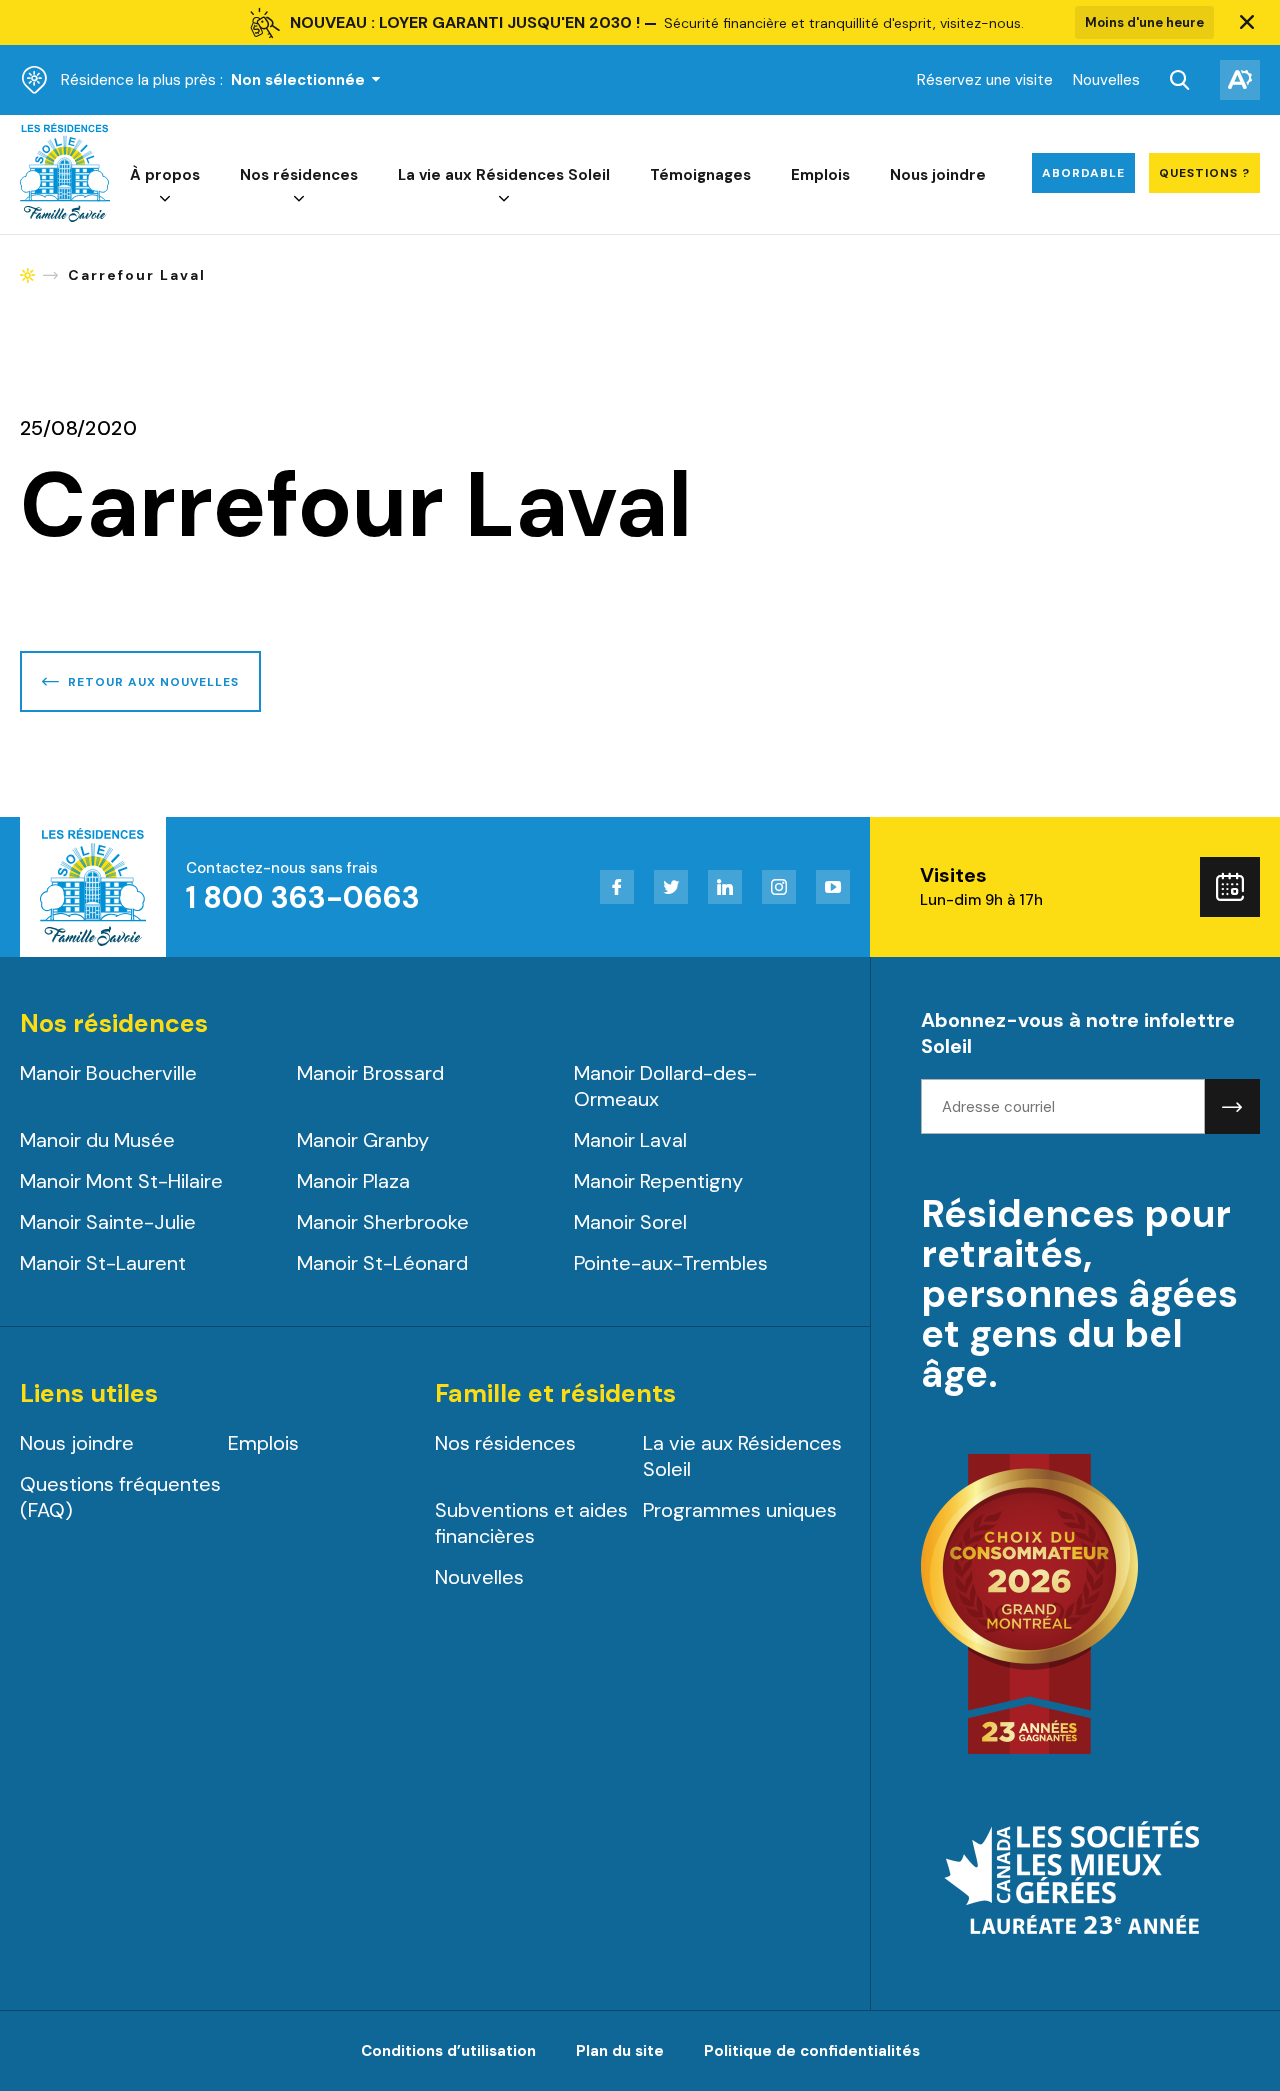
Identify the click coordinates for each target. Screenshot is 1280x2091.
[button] (1247, 23)
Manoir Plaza (353, 1181)
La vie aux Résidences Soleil (504, 175)
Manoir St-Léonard (382, 1263)
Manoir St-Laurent (103, 1263)
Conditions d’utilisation (448, 2051)
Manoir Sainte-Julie (108, 1222)
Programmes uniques (740, 1510)
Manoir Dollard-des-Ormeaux (665, 1086)
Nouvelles (1106, 80)
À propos (165, 175)
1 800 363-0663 (303, 897)
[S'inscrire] (1232, 1106)
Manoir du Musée (97, 1140)
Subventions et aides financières (531, 1523)
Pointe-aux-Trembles (671, 1263)
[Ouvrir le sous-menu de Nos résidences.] (299, 199)
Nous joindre (938, 175)
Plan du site (620, 2051)
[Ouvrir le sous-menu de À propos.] (165, 199)
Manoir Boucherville (108, 1073)
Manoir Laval (630, 1140)
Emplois (820, 175)
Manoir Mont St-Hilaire (121, 1181)
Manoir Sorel (630, 1222)
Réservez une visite (985, 80)
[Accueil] (65, 217)
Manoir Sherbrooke (383, 1222)
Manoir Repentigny (658, 1181)
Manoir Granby (363, 1140)
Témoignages (700, 175)
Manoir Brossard (370, 1073)
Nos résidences (299, 175)
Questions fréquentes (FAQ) (120, 1497)
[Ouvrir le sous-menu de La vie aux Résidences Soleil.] (504, 199)
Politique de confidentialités (812, 2051)
